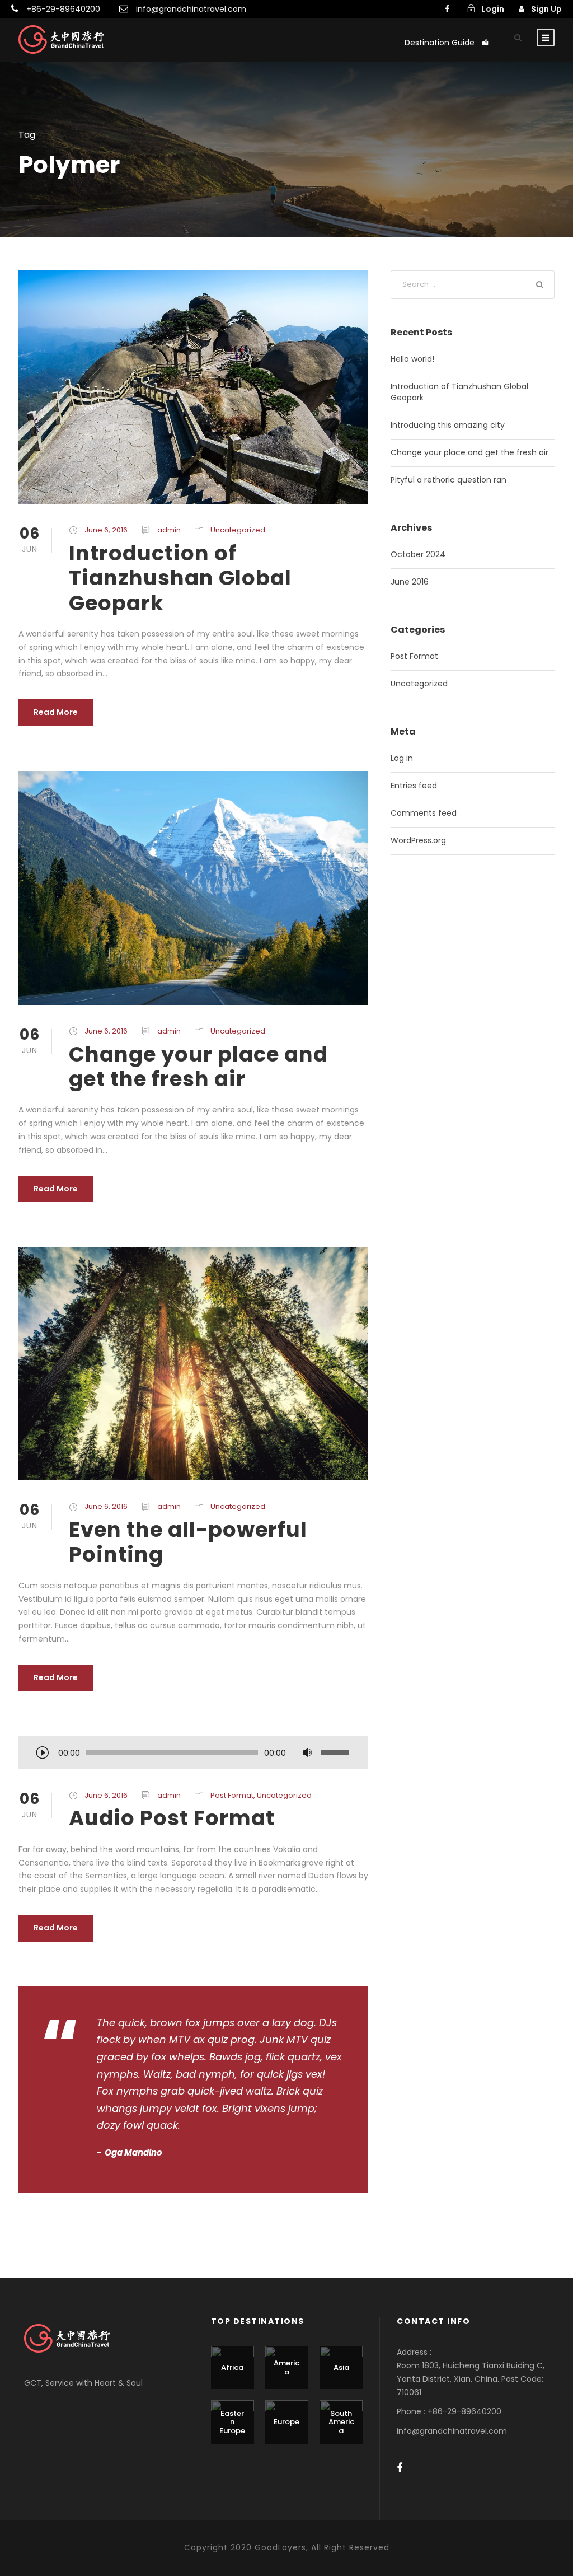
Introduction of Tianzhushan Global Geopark (180, 578)
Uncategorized (238, 530)
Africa (232, 2367)
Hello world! (412, 359)
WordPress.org (418, 840)
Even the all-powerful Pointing (188, 1542)
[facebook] (447, 9)
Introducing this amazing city (448, 425)
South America (341, 2422)
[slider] (336, 1752)
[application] (193, 1754)
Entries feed (414, 786)
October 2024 (418, 554)
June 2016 (410, 582)
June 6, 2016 (106, 530)
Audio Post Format (172, 1818)
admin (169, 530)
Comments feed (424, 813)
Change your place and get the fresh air (198, 1067)
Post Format (232, 1795)
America (286, 2367)
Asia (341, 2367)
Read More (56, 712)
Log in (402, 758)
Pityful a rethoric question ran (448, 480)
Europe (286, 2422)
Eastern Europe (232, 2422)
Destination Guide (440, 43)
